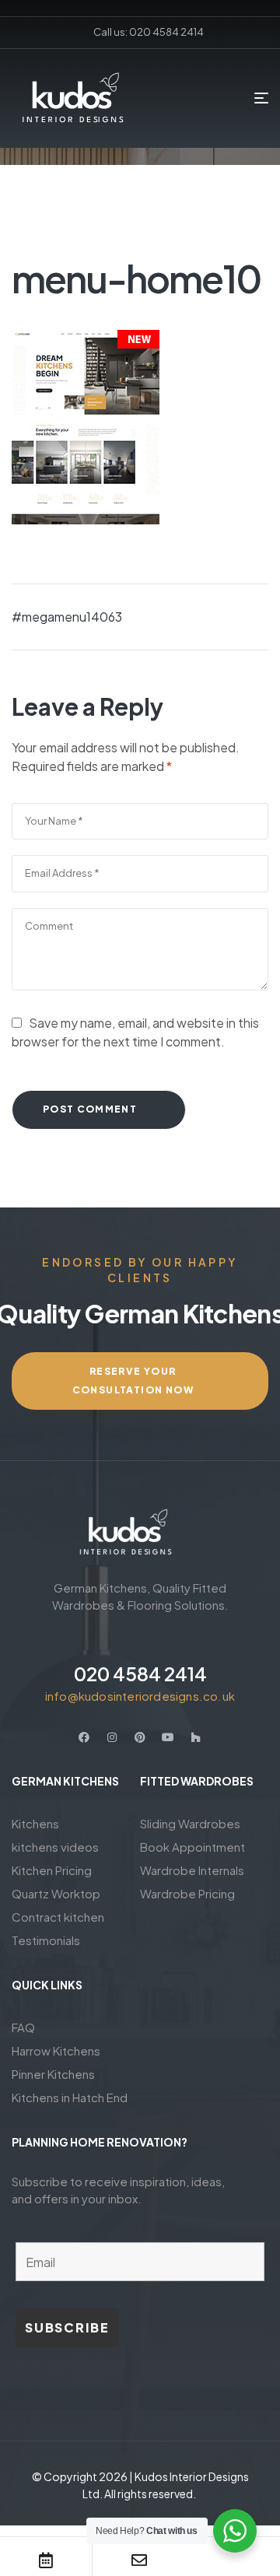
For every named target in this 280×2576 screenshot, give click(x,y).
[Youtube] (168, 1737)
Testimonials (46, 1940)
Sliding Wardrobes (190, 1823)
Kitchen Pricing (52, 1870)
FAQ (23, 2027)
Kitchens (35, 1823)
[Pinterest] (140, 1737)
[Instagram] (112, 1737)
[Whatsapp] (233, 2560)
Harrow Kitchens (56, 2050)
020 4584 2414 (140, 1674)
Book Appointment (192, 1847)
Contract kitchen (58, 1917)
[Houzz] (196, 1737)
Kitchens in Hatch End (70, 2097)
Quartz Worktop (56, 1893)
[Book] (46, 2560)
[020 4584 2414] (140, 1638)
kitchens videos (55, 1847)
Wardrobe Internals (192, 1870)
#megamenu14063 (67, 617)
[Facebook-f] (84, 1737)
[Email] (139, 2560)
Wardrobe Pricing (187, 1893)
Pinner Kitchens (53, 2074)
